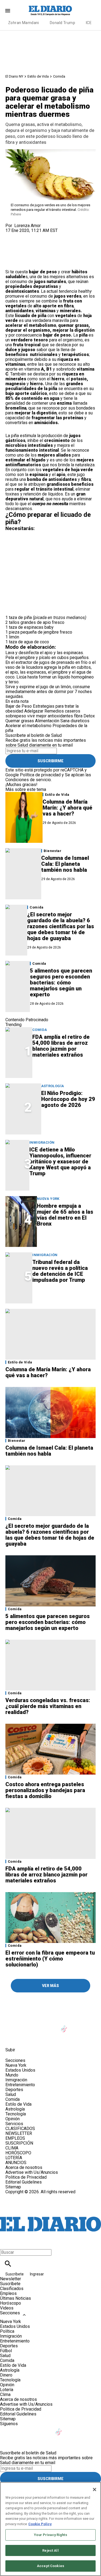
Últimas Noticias (15, 2298)
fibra (78, 716)
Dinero (6, 2375)
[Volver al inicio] (50, 2214)
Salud (11, 2094)
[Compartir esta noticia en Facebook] (25, 235)
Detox (89, 716)
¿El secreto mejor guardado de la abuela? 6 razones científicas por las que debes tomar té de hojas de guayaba (61, 926)
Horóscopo (11, 2303)
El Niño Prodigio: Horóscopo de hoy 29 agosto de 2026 (68, 1099)
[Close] (95, 2490)
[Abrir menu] (8, 11)
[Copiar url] (18, 251)
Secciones (10, 2313)
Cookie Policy (40, 2524)
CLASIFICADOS (20, 2129)
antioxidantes (60, 716)
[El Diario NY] (51, 11)
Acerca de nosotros (24, 2167)
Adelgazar (34, 711)
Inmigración (42, 1142)
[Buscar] (8, 2264)
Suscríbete (15, 2274)
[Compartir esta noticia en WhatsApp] (12, 235)
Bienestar (53, 851)
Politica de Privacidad (26, 2177)
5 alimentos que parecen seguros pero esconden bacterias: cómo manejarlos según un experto (61, 983)
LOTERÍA (14, 2158)
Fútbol (6, 2351)
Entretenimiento (20, 2085)
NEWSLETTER (19, 2133)
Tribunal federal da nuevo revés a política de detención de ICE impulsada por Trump (60, 1271)
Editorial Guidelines (24, 2182)
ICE (89, 23)
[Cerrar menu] (6, 2243)
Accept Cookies (50, 2566)
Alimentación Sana (52, 721)
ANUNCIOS (16, 2163)
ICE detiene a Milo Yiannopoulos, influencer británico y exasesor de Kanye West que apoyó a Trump (60, 1161)
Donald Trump (62, 23)
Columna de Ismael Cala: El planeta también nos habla (65, 864)
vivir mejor (37, 716)
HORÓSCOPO (18, 2153)
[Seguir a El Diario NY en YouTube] (52, 2026)
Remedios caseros (62, 711)
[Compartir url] (11, 263)
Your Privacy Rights (50, 2535)
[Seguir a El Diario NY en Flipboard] (12, 2038)
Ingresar (37, 2274)
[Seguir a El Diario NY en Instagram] (38, 2026)
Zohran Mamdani (24, 23)
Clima (5, 2394)
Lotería (7, 2390)
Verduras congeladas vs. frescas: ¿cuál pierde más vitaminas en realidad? (48, 1706)
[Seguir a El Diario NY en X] (25, 2026)
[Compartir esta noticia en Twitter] (38, 235)
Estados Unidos (20, 2070)
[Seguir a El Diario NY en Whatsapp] (38, 2038)
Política (7, 2331)
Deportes (14, 2090)
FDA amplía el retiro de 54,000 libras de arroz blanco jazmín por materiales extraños (61, 1046)
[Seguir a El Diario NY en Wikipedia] (25, 2038)
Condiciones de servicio (28, 780)
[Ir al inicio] (50, 2003)
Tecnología (16, 2114)
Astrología (53, 1086)
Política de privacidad (40, 775)
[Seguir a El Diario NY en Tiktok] (65, 2026)
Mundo (12, 2075)
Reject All (50, 2550)
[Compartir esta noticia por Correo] (51, 235)
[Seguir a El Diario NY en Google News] (77, 2026)
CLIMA (12, 2148)
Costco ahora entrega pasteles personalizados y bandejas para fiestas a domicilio (45, 1790)
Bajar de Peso (19, 706)
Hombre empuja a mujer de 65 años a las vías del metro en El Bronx (65, 1215)
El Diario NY (14, 76)
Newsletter (11, 2279)
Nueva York (48, 1199)
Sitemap (13, 2187)
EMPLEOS (15, 2138)
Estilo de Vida (38, 76)
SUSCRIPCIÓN (19, 2143)
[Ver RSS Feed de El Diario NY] (51, 2038)
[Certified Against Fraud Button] (25, 2197)
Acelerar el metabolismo (28, 726)
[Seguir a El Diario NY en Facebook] (12, 2026)
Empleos (8, 2293)
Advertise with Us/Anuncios (32, 2172)
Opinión (13, 2119)
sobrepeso (16, 716)
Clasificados (12, 2289)
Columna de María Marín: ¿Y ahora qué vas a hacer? (67, 808)
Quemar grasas (20, 721)
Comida (59, 76)
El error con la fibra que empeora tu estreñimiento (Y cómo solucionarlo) (50, 1959)
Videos (7, 2308)
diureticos (80, 721)
